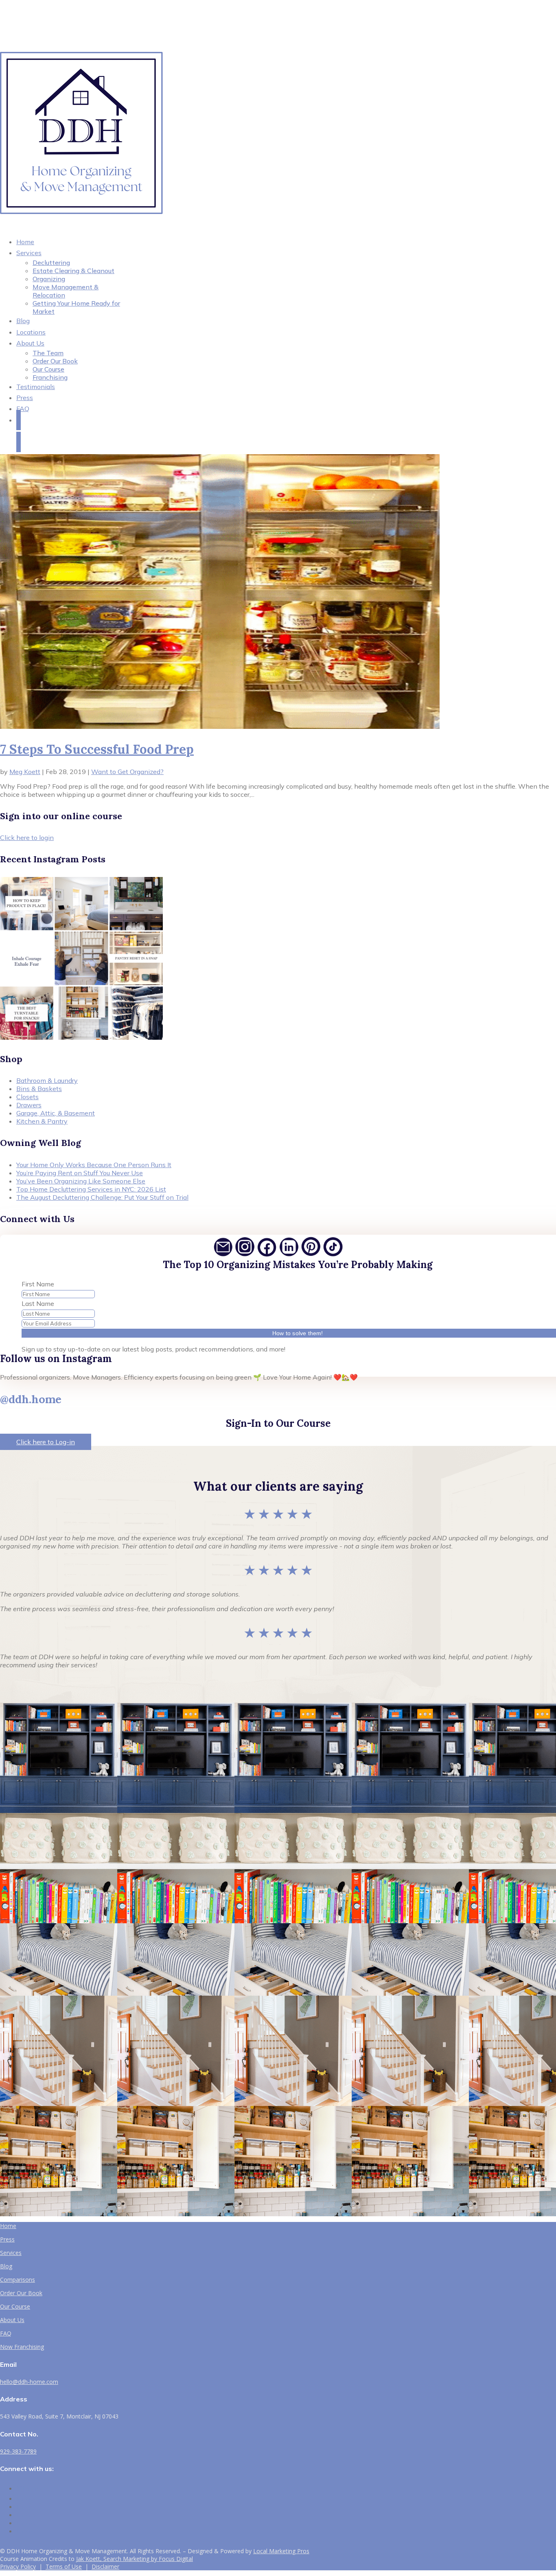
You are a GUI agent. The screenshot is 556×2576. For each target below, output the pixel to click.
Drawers (29, 1105)
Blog (6, 2266)
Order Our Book (55, 361)
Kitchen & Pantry (42, 1121)
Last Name (38, 1303)
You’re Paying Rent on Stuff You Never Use (80, 1173)
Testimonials (36, 387)
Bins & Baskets (39, 1089)
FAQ (23, 409)
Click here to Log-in (46, 1442)
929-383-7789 (18, 2451)
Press (7, 2239)
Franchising (50, 377)
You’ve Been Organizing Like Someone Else (81, 1181)
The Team (48, 353)
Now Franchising (22, 2347)
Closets (27, 1097)
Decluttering (51, 262)
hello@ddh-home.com (29, 2382)
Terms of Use (64, 2566)
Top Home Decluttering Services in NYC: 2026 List (91, 1189)
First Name (38, 1284)
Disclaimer (105, 2566)
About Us (30, 343)
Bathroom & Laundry (47, 1080)
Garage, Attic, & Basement (56, 1113)
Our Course (48, 369)
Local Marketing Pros (281, 2551)
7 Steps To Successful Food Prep (97, 749)
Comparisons (18, 2280)
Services (29, 253)
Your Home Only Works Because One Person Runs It (94, 1165)
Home (8, 2226)
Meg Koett (25, 772)
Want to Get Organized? (127, 772)
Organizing (49, 279)
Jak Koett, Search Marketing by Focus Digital (135, 2559)
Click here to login (27, 838)
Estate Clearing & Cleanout (73, 271)
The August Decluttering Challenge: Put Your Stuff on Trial (102, 1197)
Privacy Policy (18, 2566)
